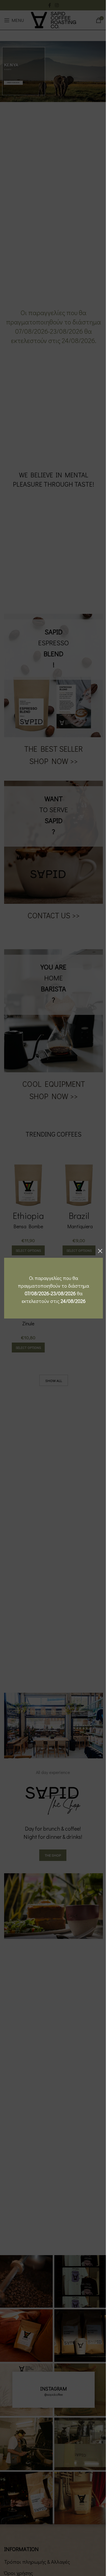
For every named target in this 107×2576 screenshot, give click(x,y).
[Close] (100, 1251)
